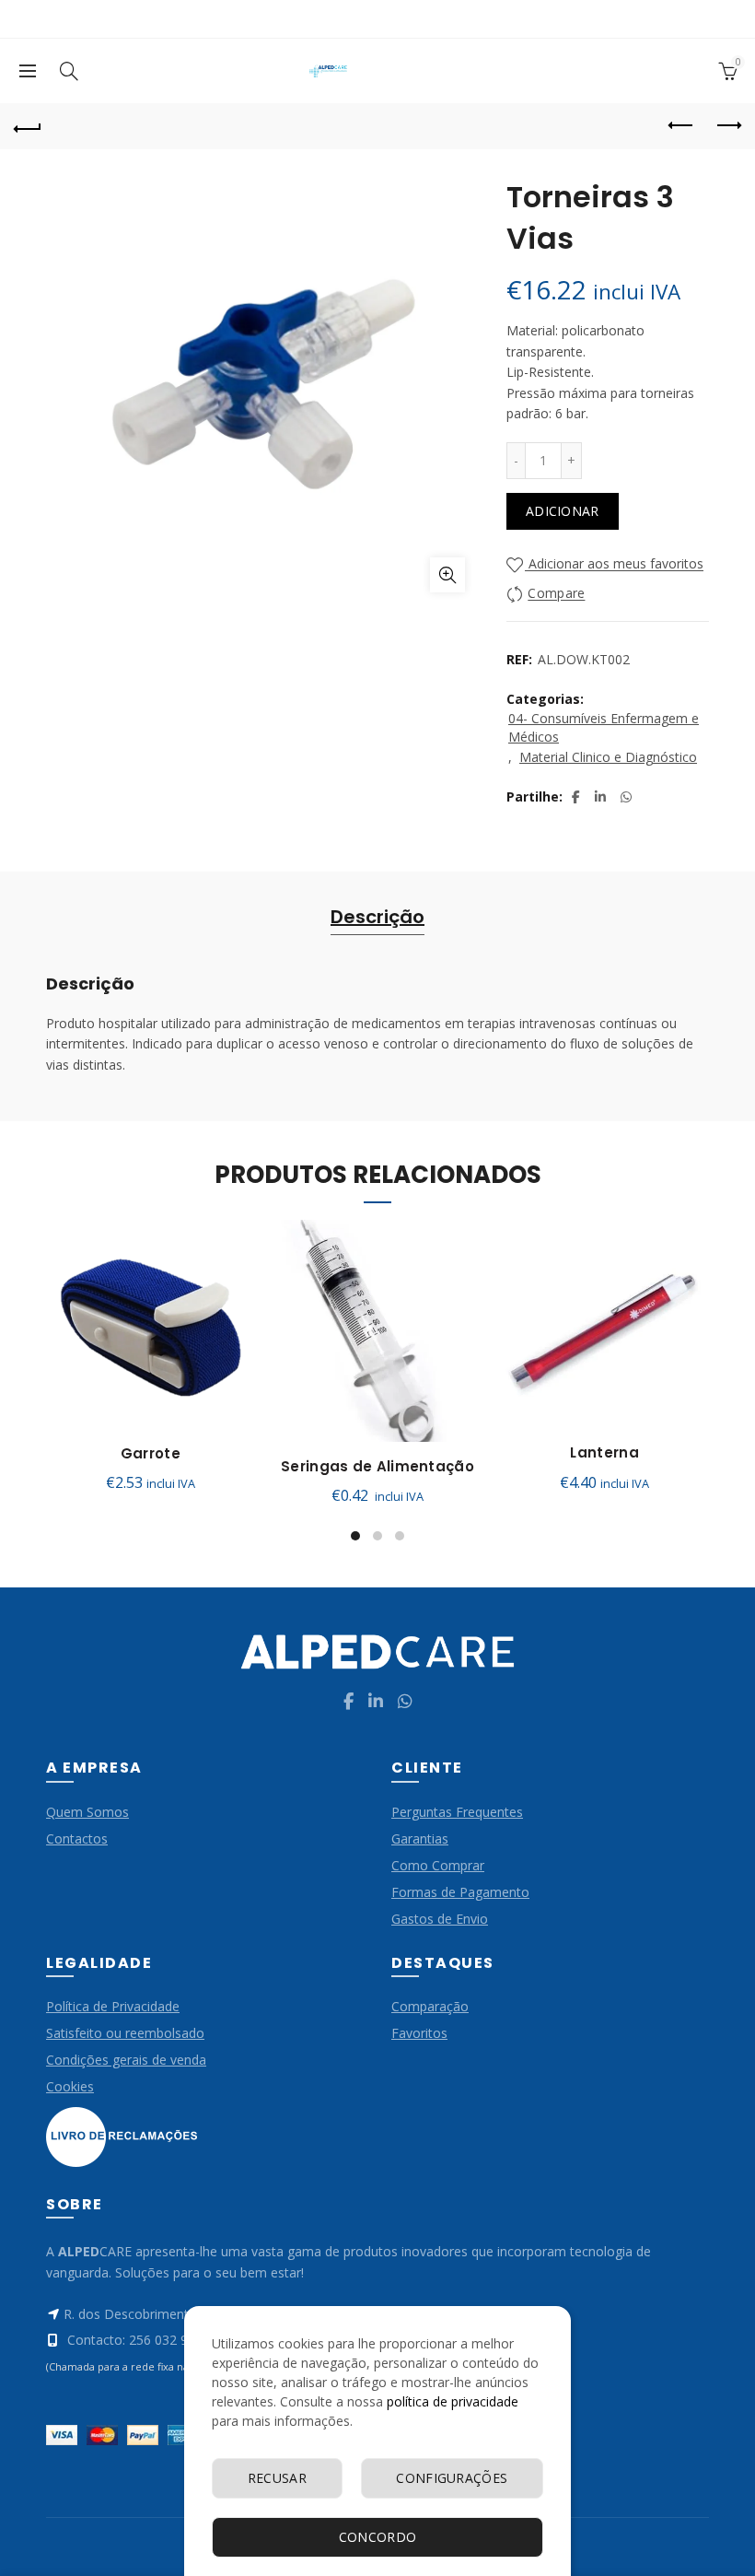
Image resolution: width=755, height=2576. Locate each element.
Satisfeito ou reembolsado (125, 2033)
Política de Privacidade (113, 2006)
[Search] (69, 71)
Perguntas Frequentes (457, 1812)
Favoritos (419, 2033)
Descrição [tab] (377, 917)
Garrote (151, 1454)
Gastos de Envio (440, 1919)
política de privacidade (453, 2401)
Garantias (420, 1838)
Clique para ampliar (447, 575)
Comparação (430, 2006)
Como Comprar (438, 1865)
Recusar (277, 2478)
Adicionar (563, 511)
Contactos (77, 1838)
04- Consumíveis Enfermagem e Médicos (604, 727)
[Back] (28, 126)
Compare (556, 594)
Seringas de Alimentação (377, 1467)
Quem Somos (87, 1812)
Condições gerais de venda (126, 2060)
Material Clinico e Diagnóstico (608, 757)
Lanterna (604, 1453)
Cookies (70, 2086)
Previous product (681, 126)
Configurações (452, 2478)
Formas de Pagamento (460, 1892)
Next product (727, 126)
